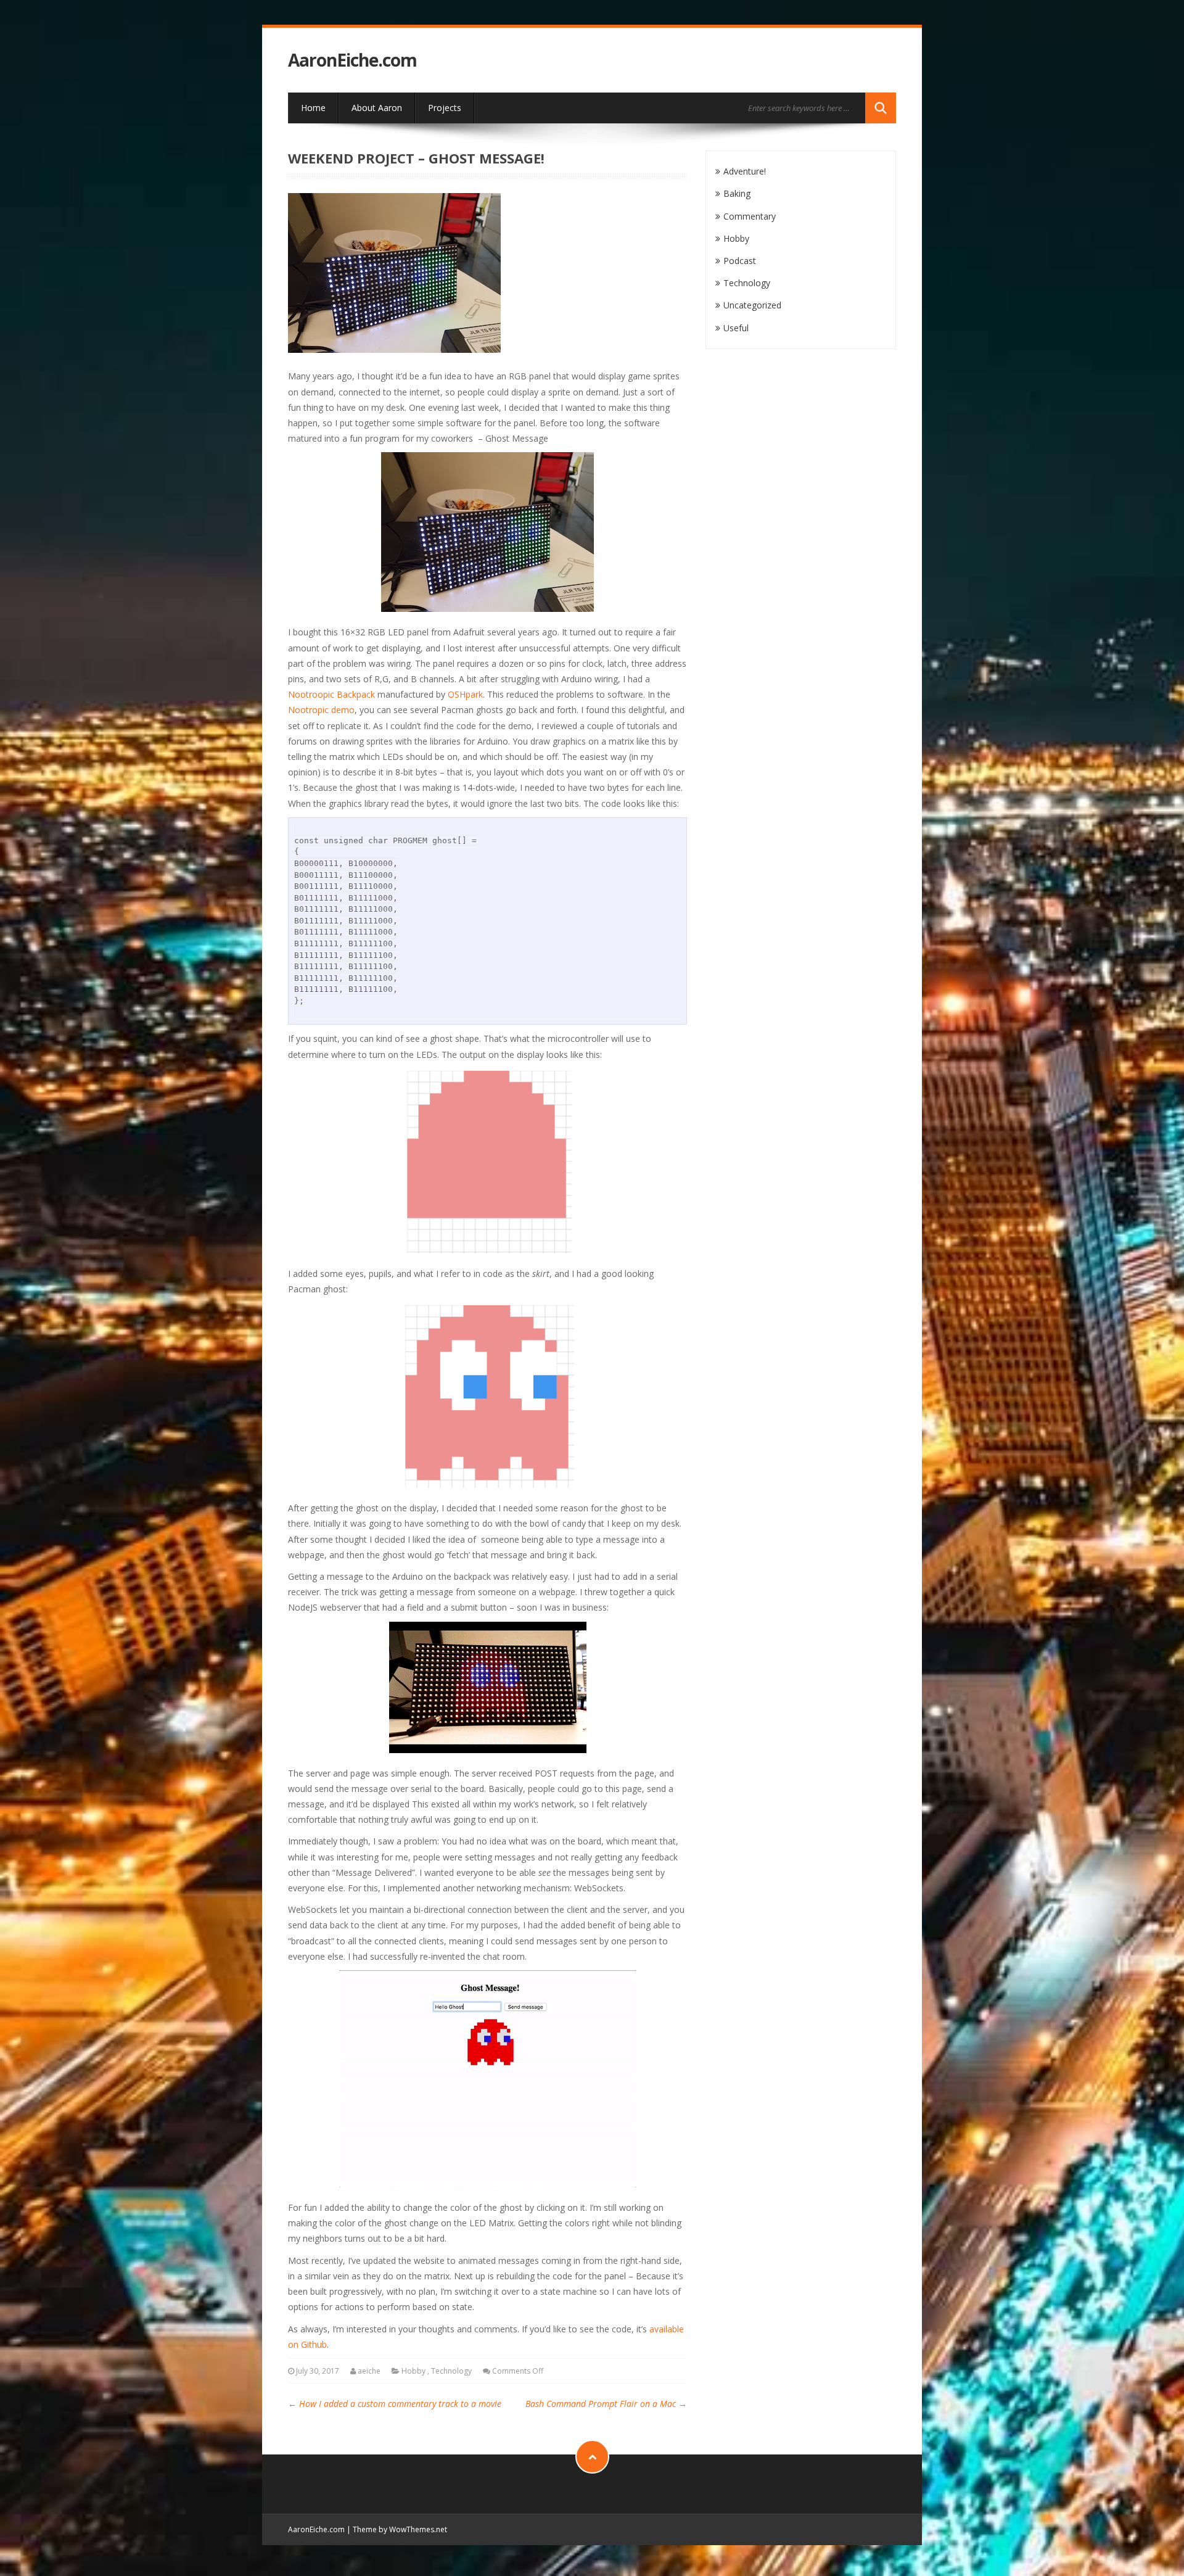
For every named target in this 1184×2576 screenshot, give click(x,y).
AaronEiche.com (352, 60)
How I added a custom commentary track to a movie (395, 2404)
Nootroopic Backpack (331, 694)
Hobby (413, 2371)
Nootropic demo (321, 710)
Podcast (740, 261)
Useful (736, 328)
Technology (451, 2371)
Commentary (750, 216)
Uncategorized (752, 305)
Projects (445, 108)
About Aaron (377, 108)
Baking (737, 193)
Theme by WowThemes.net (400, 2529)
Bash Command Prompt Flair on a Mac (606, 2404)
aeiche (369, 2371)
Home (313, 108)
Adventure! (745, 171)
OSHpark (465, 694)
